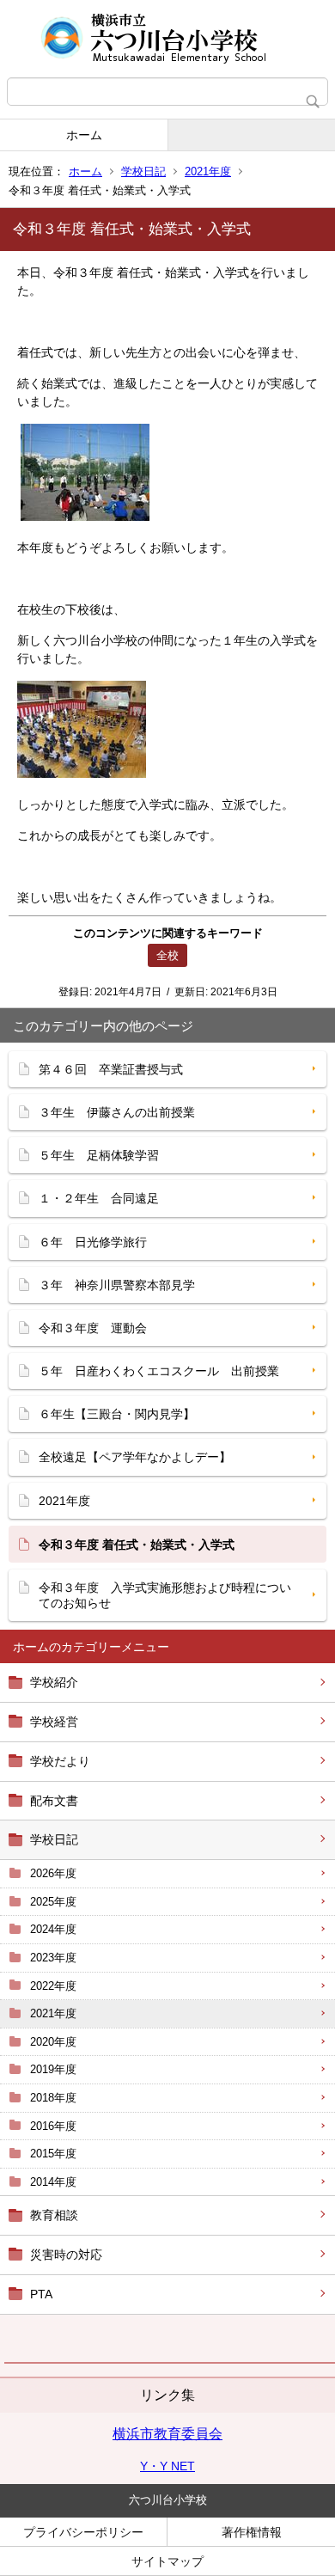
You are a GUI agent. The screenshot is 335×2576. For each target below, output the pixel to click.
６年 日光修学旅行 (93, 1242)
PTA (41, 2294)
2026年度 (53, 1873)
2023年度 (53, 1958)
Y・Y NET (167, 2466)
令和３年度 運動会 (93, 1328)
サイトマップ (167, 2561)
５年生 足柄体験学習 (99, 1155)
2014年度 (53, 2182)
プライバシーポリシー (83, 2532)
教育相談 (54, 2215)
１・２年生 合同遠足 (99, 1198)
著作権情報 (252, 2532)
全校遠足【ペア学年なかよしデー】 (135, 1457)
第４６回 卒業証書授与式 (111, 1069)
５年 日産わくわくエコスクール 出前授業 (159, 1371)
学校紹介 (54, 1682)
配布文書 (54, 1801)
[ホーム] (167, 39)
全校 (167, 955)
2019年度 (53, 2069)
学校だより (60, 1761)
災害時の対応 (66, 2255)
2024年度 (53, 1929)
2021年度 (208, 171)
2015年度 (53, 2154)
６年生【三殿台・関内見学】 (117, 1414)
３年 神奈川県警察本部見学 (117, 1285)
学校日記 (143, 171)
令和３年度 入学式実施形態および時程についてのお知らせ (165, 1595)
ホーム (84, 135)
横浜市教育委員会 (167, 2434)
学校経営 (54, 1722)
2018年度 (53, 2098)
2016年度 (53, 2126)
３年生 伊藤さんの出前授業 (117, 1112)
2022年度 (53, 1986)
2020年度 (53, 2042)
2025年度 (53, 1902)
